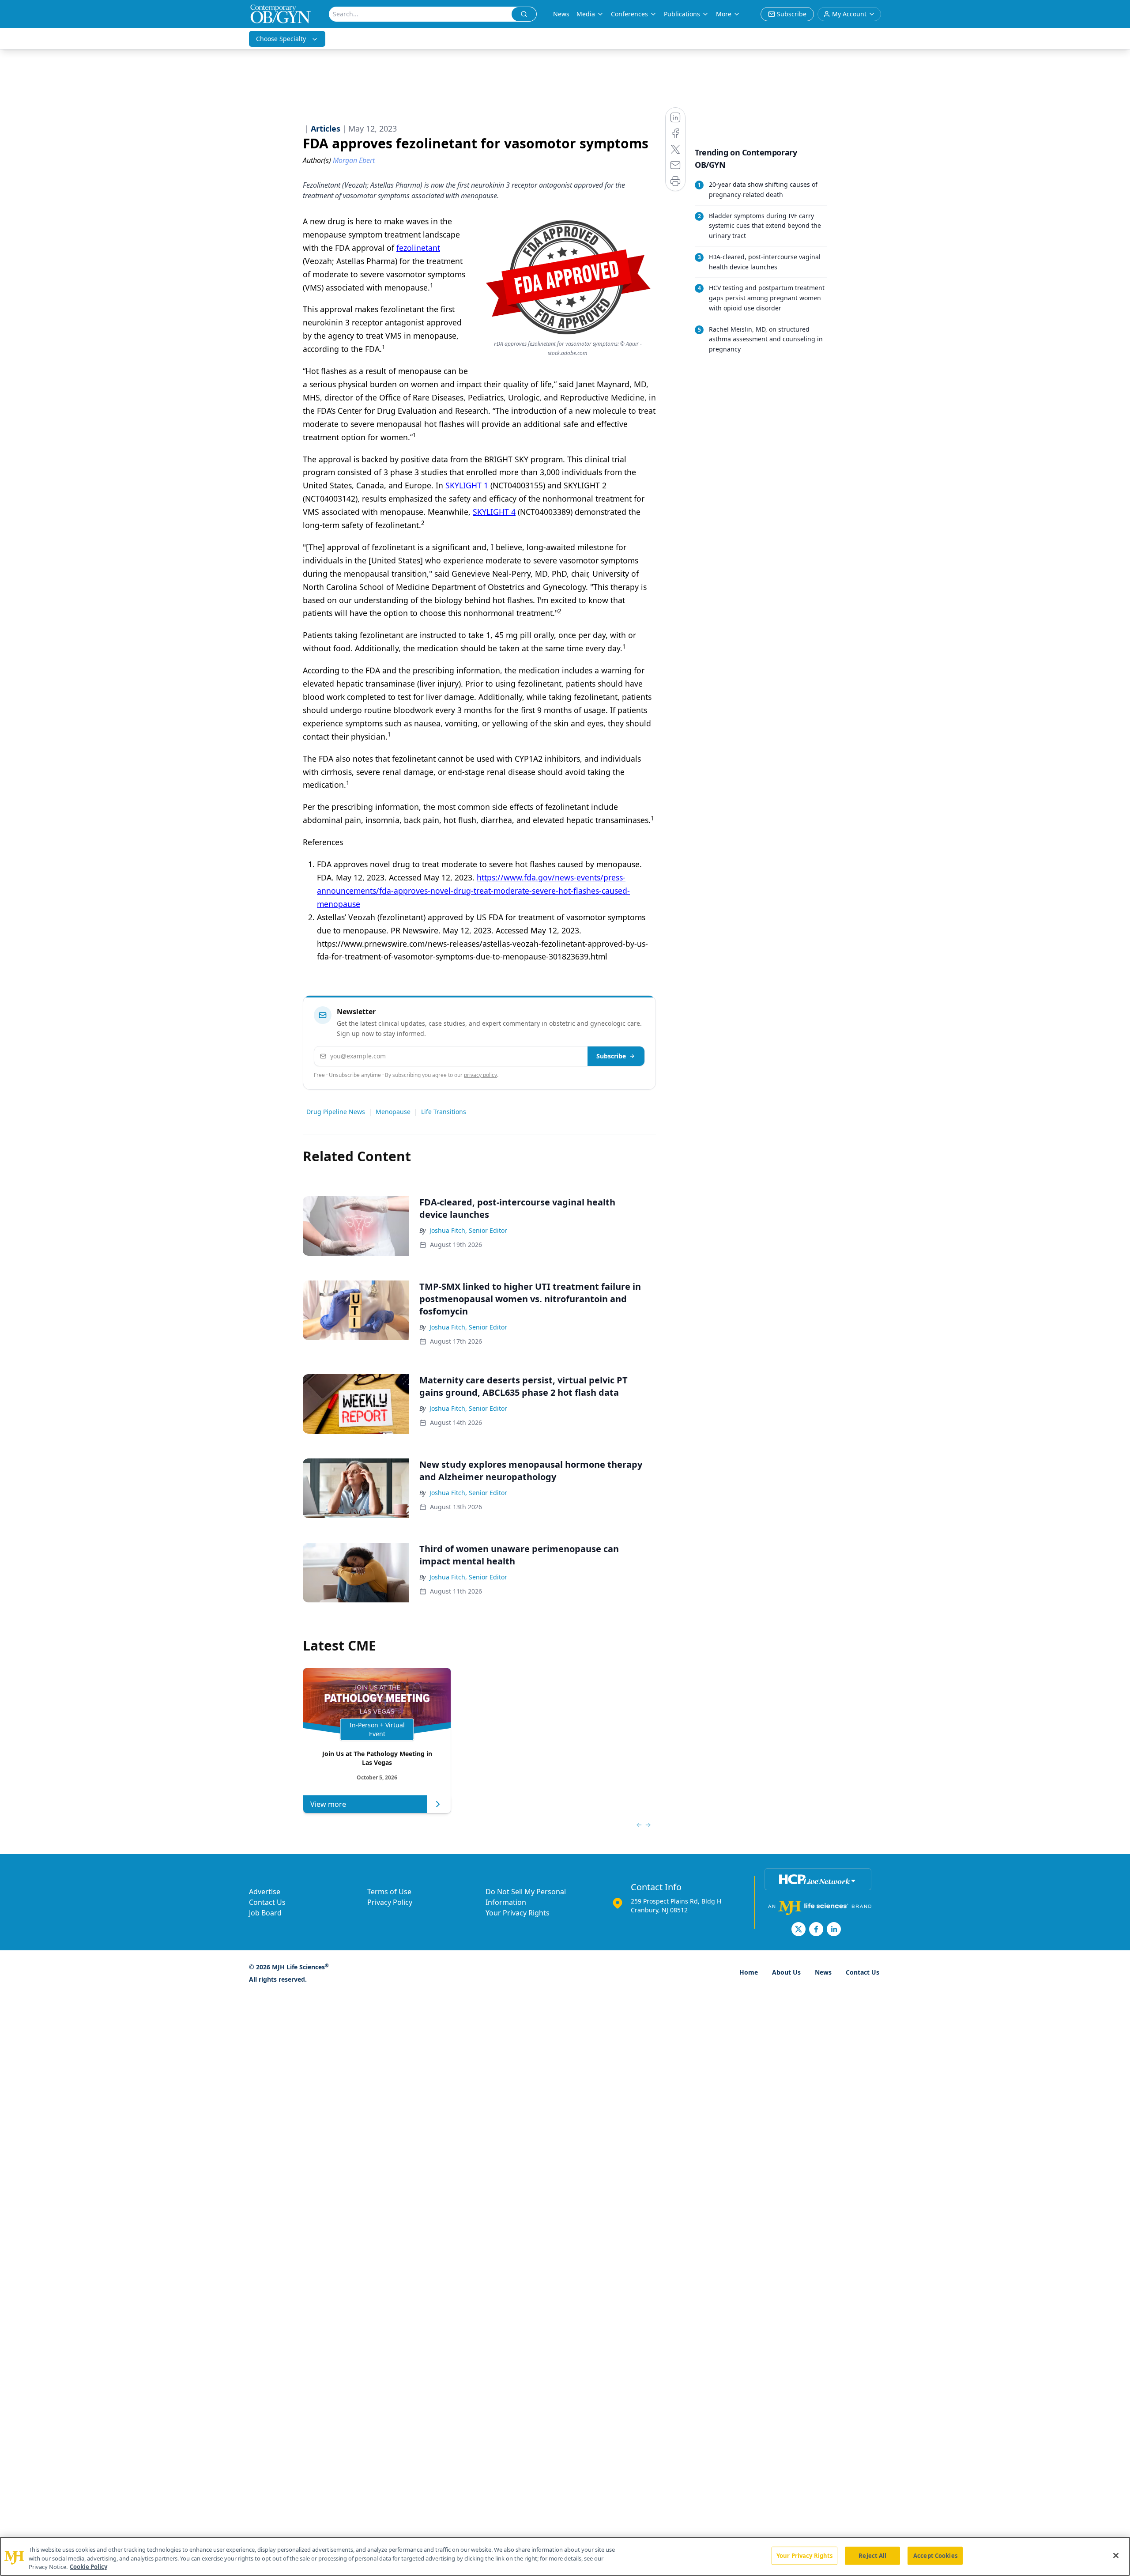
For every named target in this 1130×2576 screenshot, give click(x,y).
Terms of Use (389, 1892)
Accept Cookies (935, 2555)
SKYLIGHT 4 (494, 512)
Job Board (265, 1913)
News (561, 14)
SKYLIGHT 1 (467, 485)
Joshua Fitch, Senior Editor (468, 1230)
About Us (786, 1972)
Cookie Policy (89, 2567)
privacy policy (480, 1075)
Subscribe (611, 1056)
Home (749, 1972)
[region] (565, 2556)
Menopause (393, 1112)
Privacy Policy (390, 1902)
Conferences (629, 14)
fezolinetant (418, 248)
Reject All (872, 2555)
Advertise (265, 1892)
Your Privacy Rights (518, 1913)
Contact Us (267, 1902)
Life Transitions (444, 1112)
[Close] (1116, 2555)
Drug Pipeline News (336, 1112)
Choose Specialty (281, 39)
